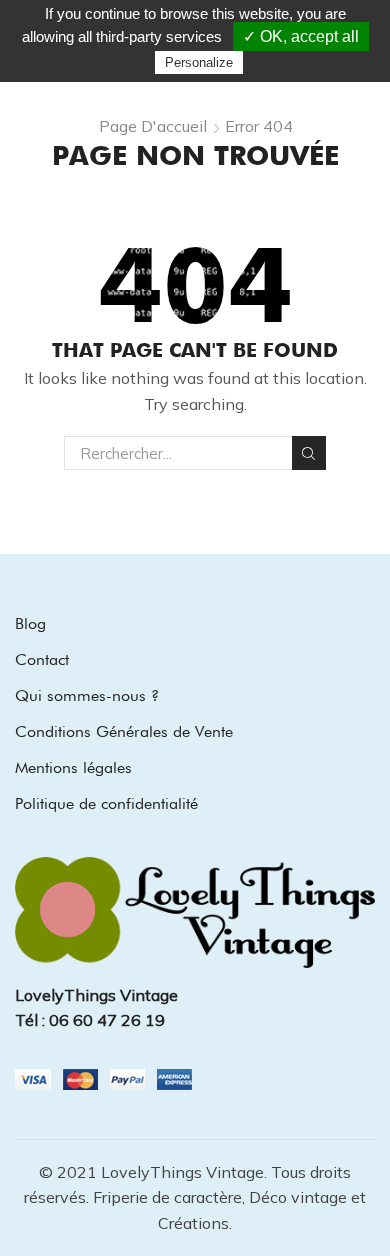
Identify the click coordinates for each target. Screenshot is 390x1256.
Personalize (199, 62)
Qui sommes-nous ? (87, 695)
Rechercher (309, 453)
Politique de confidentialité (106, 803)
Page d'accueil (153, 126)
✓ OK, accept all (301, 36)
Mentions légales (73, 767)
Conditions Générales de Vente (124, 731)
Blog (30, 623)
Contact (42, 659)
